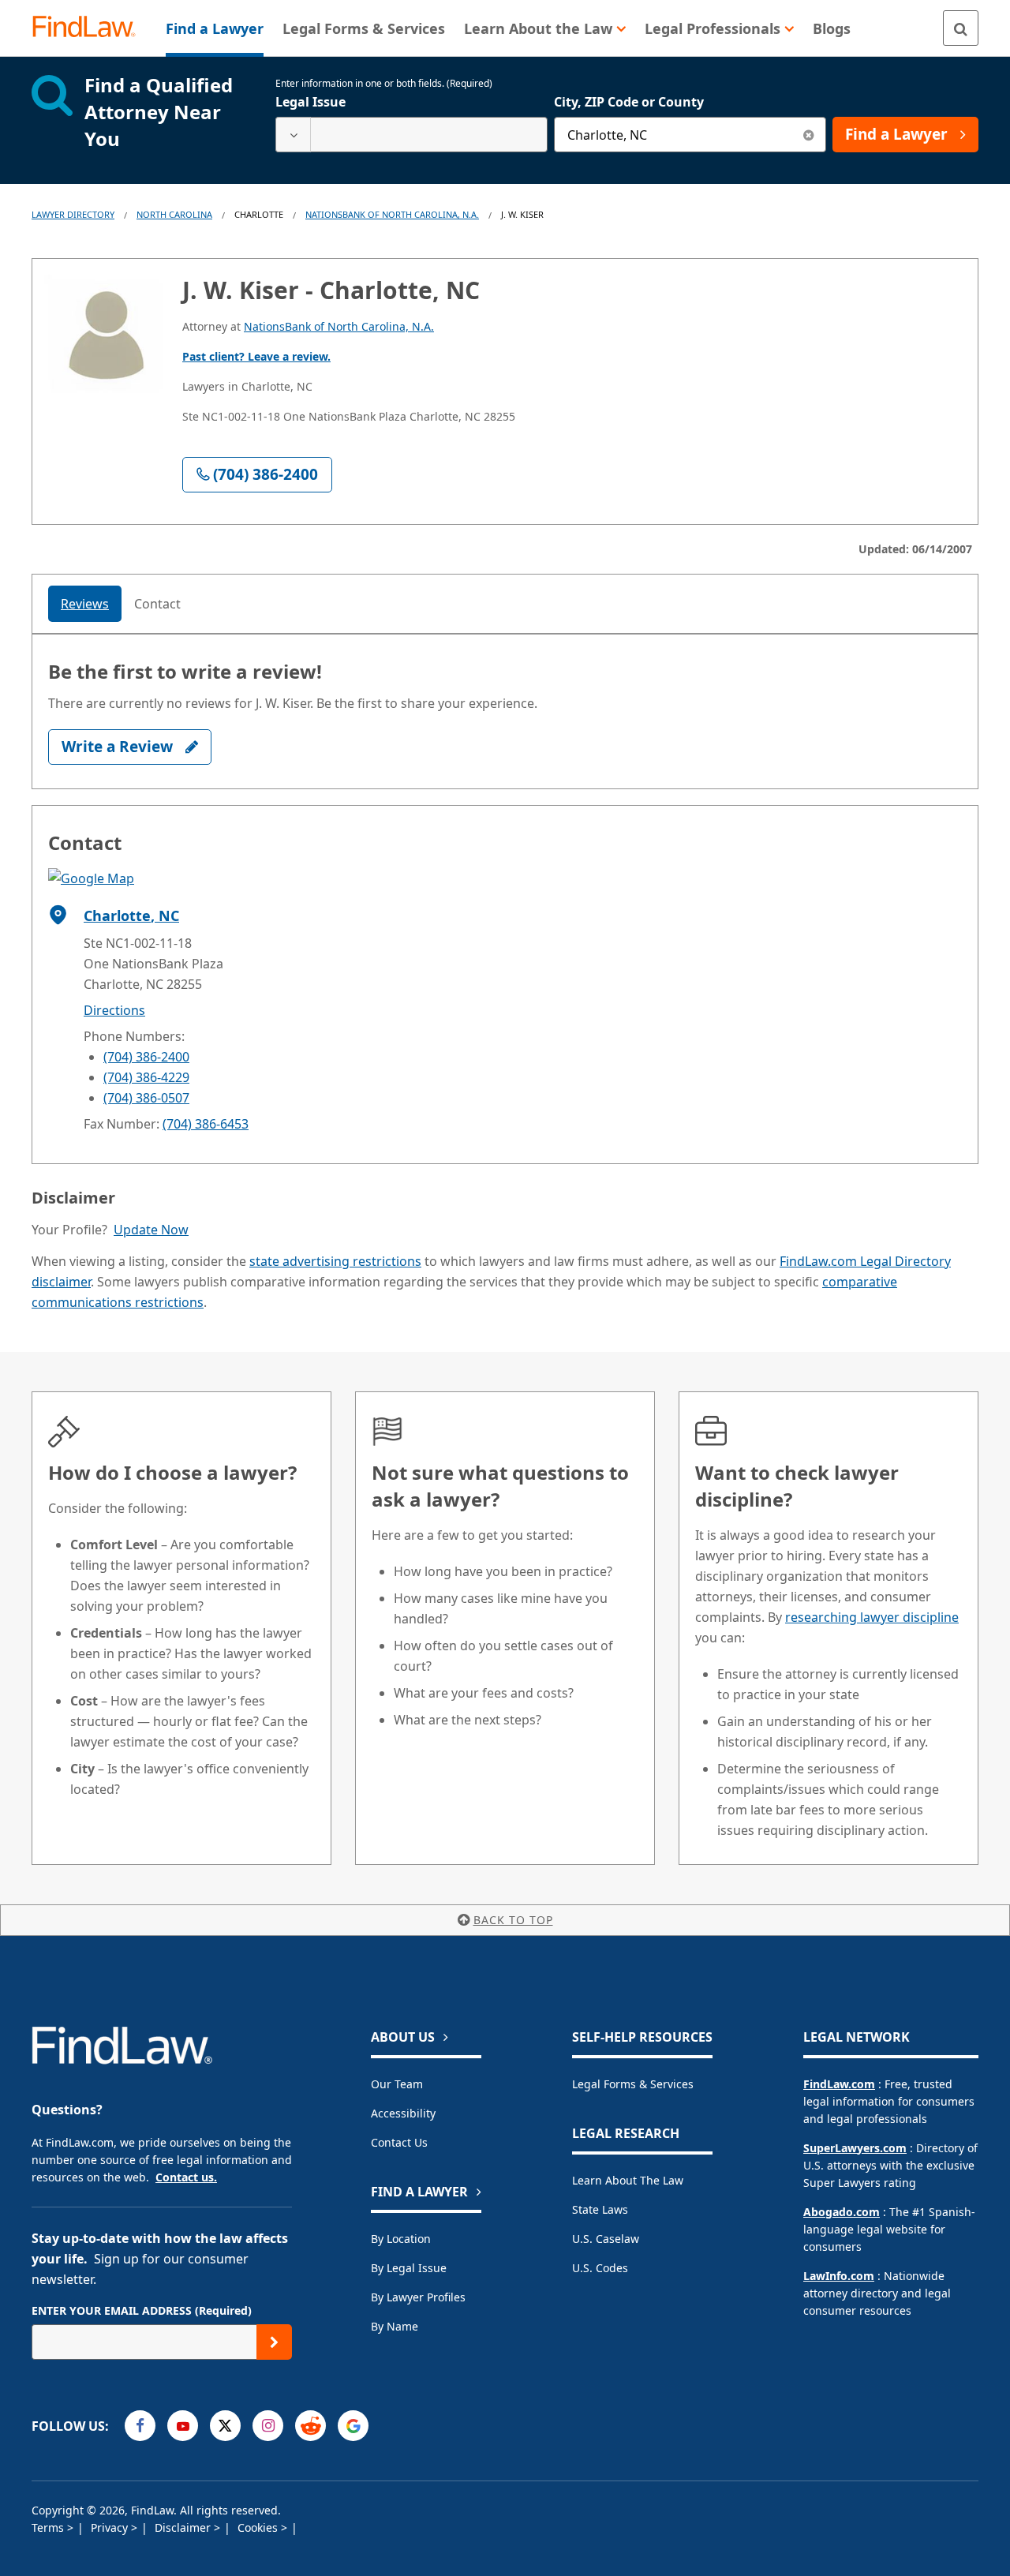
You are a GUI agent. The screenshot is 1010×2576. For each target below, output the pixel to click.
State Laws (600, 2209)
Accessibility (403, 2113)
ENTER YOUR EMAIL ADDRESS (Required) (142, 2310)
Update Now (151, 1230)
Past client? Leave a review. (256, 356)
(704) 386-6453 (206, 1124)
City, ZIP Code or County (629, 102)
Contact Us (399, 2142)
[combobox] (411, 135)
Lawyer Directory (73, 214)
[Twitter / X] (225, 2426)
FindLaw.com (839, 2084)
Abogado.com (842, 2212)
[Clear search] (808, 135)
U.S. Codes (600, 2268)
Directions (114, 1010)
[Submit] (274, 2342)
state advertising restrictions (335, 1261)
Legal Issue (310, 102)
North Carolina (174, 214)
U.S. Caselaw (606, 2239)
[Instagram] (268, 2426)
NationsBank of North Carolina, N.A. (392, 214)
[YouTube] (183, 2426)
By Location (401, 2239)
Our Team (397, 2084)
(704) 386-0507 (146, 1098)
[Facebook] (140, 2426)
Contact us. (186, 2177)
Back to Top (513, 1920)
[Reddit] (310, 2426)
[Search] (961, 28)
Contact (157, 604)
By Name (395, 2326)
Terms (49, 2527)
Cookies (259, 2527)
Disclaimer (184, 2527)
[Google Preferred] (353, 2426)
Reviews (85, 604)
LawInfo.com (839, 2276)
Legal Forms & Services (633, 2084)
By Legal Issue (409, 2268)
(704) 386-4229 (146, 1077)
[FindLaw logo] (90, 28)
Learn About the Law (628, 2180)
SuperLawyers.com (855, 2148)
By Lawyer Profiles (418, 2297)
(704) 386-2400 (146, 1057)
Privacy (111, 2527)
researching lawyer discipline (872, 1617)
